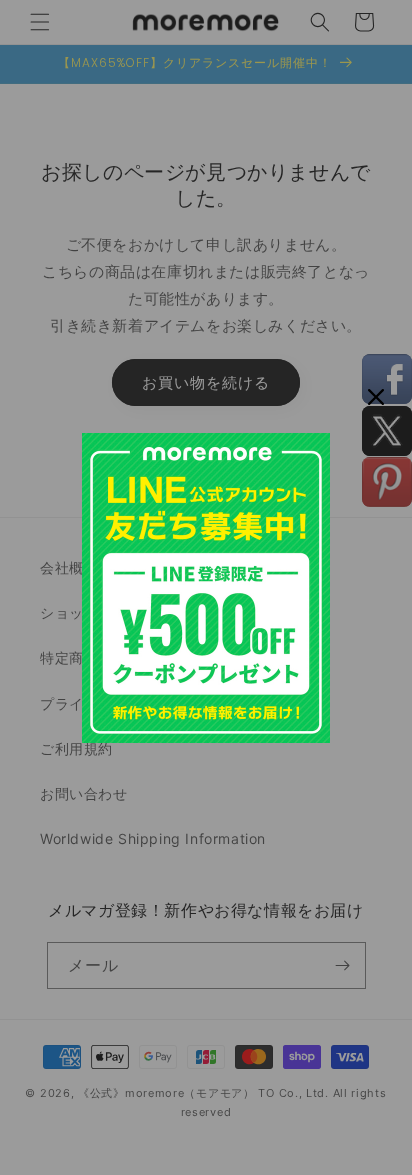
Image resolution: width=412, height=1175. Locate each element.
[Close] (376, 397)
